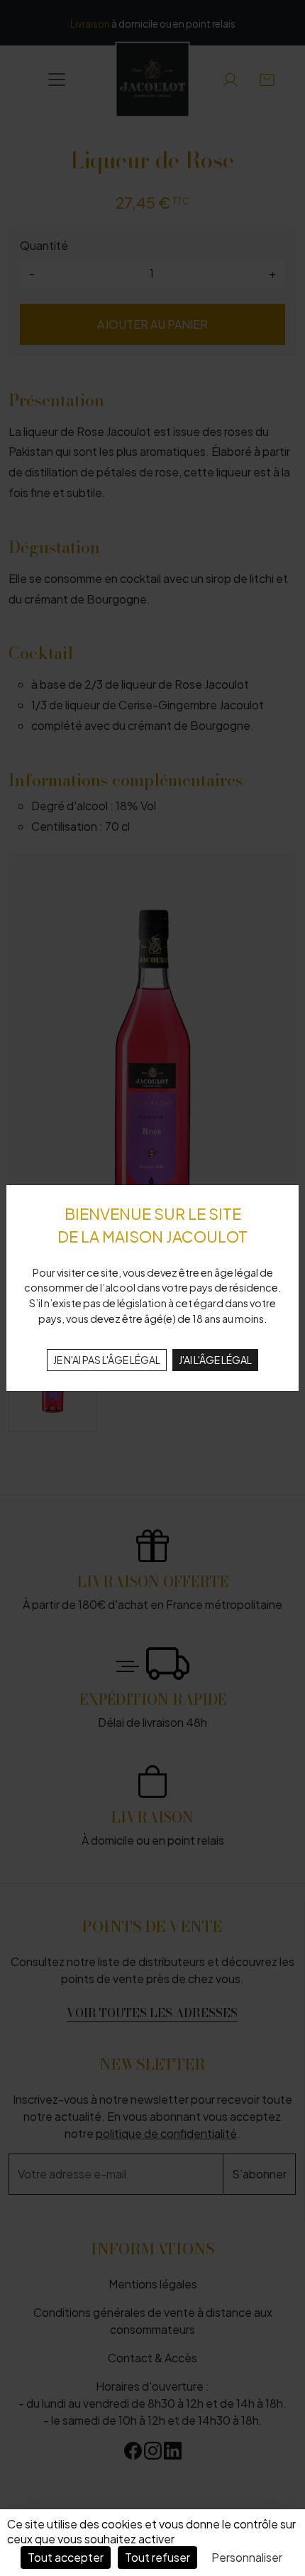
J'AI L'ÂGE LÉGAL (215, 1360)
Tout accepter (66, 2557)
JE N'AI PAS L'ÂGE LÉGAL (107, 1360)
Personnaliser (247, 2557)
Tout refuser (157, 2557)
